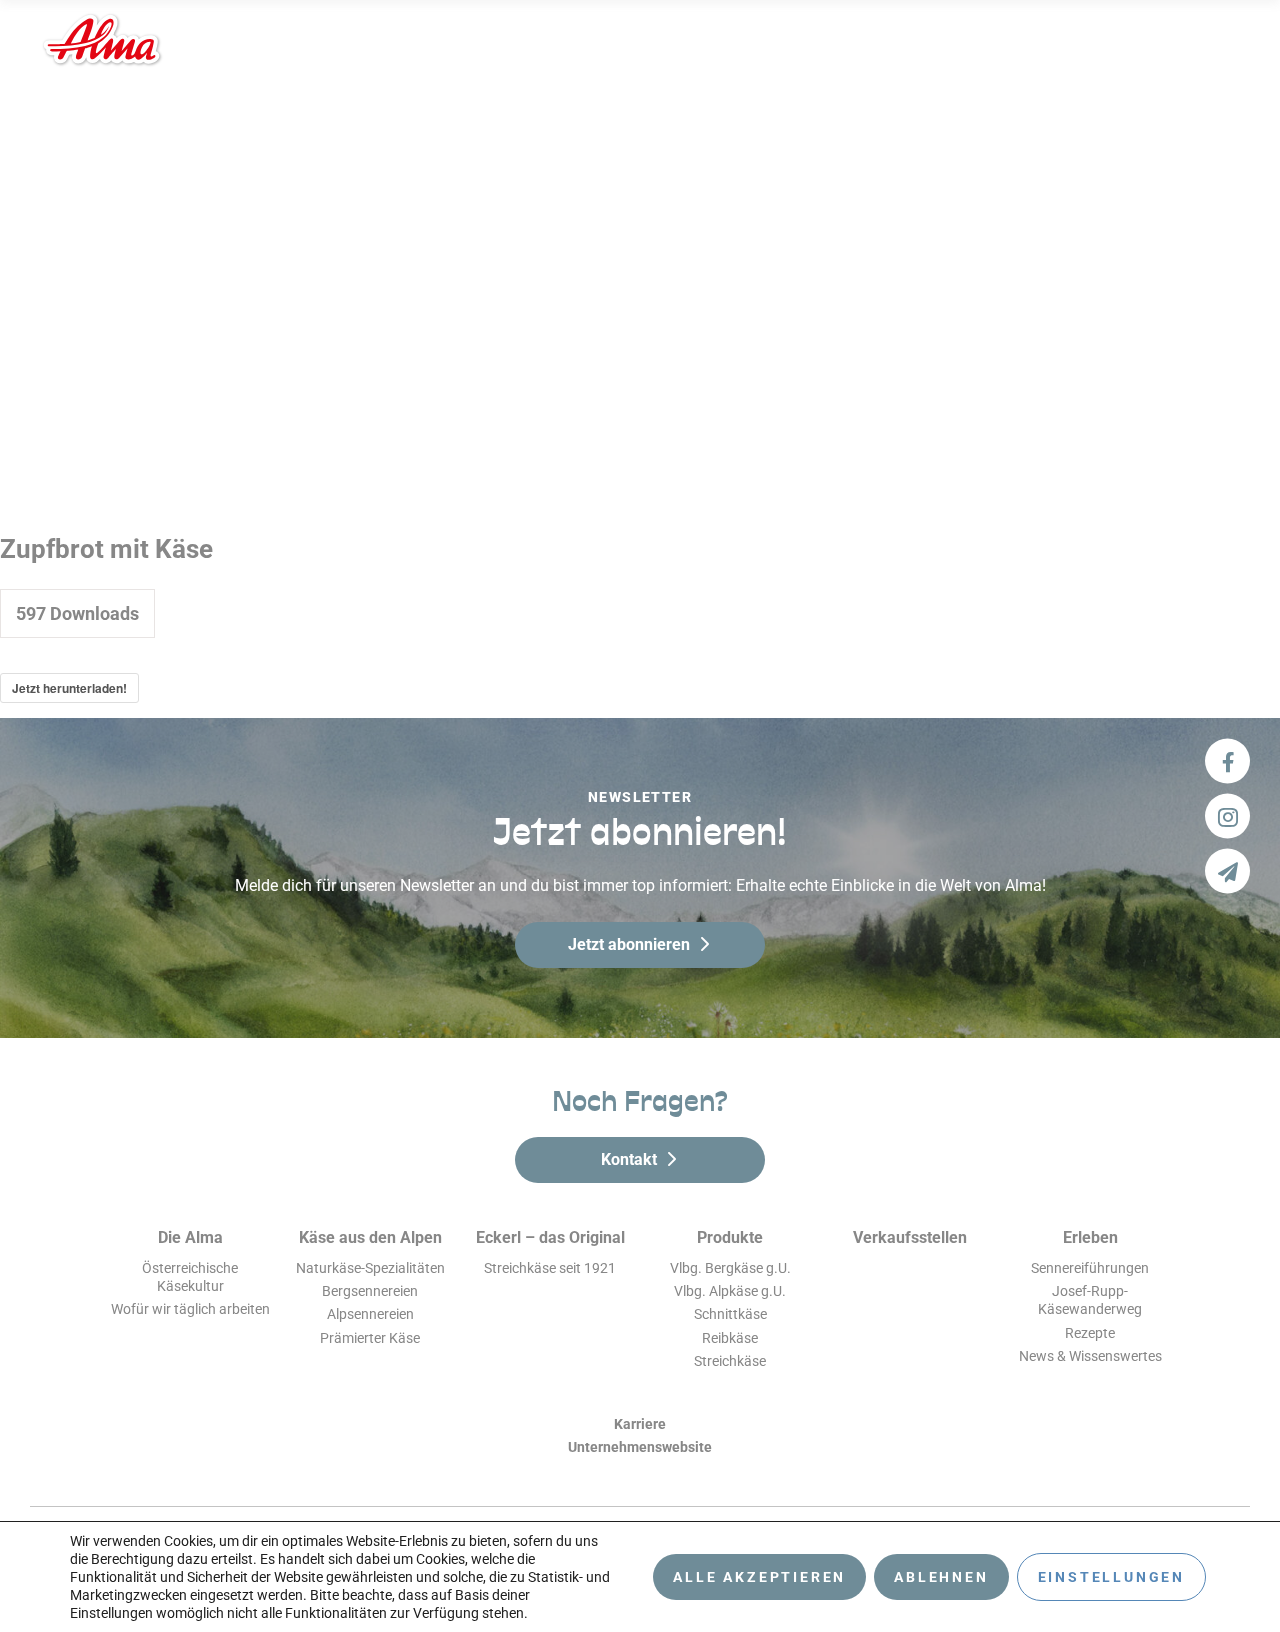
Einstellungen (1111, 1577)
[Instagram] (1227, 816)
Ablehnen (941, 1577)
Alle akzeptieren (759, 1577)
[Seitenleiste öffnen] (1217, 40)
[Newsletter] (1227, 871)
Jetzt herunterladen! (69, 688)
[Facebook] (1227, 761)
